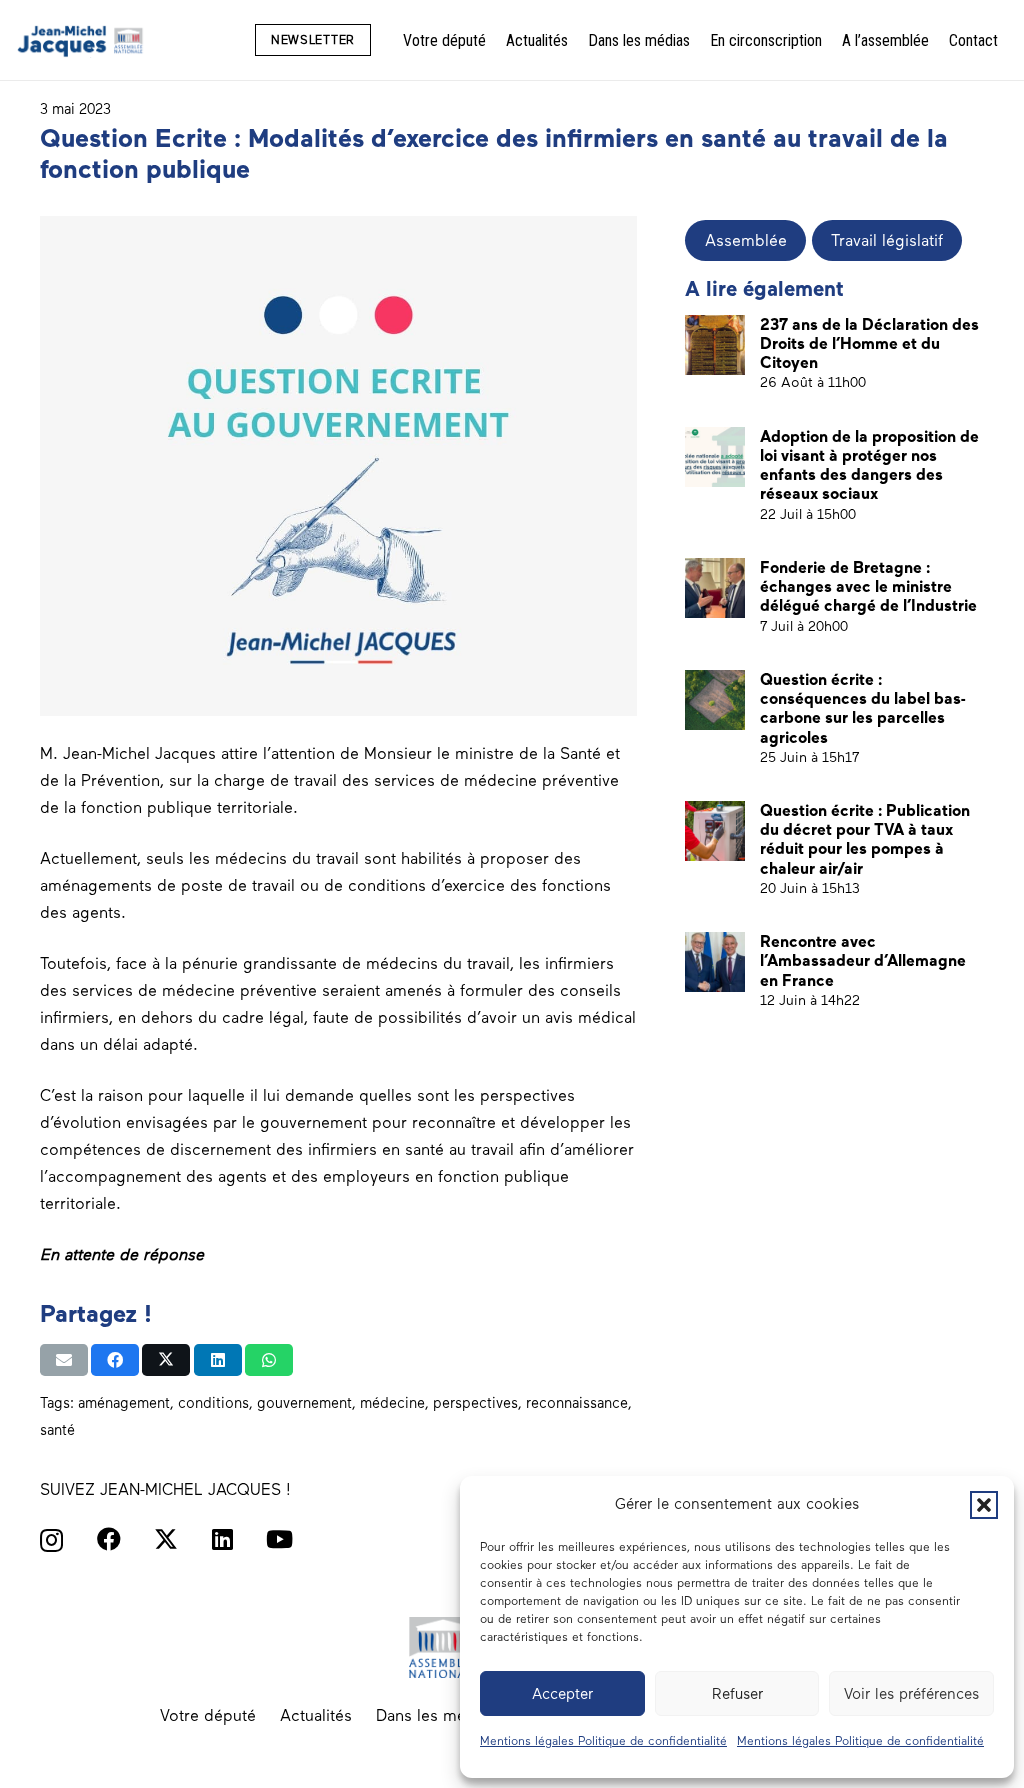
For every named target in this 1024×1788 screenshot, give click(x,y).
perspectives (475, 1403)
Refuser (737, 1694)
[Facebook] (109, 1539)
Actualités (316, 1715)
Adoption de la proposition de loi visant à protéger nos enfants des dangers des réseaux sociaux (869, 465)
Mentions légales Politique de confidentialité (603, 1741)
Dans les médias (436, 1715)
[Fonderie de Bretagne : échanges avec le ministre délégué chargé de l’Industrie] (715, 588)
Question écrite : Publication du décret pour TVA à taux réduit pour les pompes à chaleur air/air (865, 839)
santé (57, 1430)
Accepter (562, 1694)
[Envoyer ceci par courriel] (64, 1360)
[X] (166, 1539)
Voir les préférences (911, 1694)
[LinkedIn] (222, 1539)
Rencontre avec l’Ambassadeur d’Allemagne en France (863, 960)
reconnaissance (577, 1403)
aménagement (124, 1403)
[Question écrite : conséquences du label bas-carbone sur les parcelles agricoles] (715, 700)
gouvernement (304, 1403)
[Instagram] (51, 1540)
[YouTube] (279, 1539)
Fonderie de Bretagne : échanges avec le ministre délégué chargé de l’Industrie (868, 586)
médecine (392, 1403)
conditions (213, 1403)
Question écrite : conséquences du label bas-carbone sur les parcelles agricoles (862, 708)
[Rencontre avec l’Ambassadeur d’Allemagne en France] (715, 962)
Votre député (208, 1715)
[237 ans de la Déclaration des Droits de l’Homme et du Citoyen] (715, 345)
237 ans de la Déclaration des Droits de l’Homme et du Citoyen (869, 343)
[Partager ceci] (115, 1360)
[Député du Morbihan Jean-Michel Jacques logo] (81, 40)
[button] (984, 1505)
